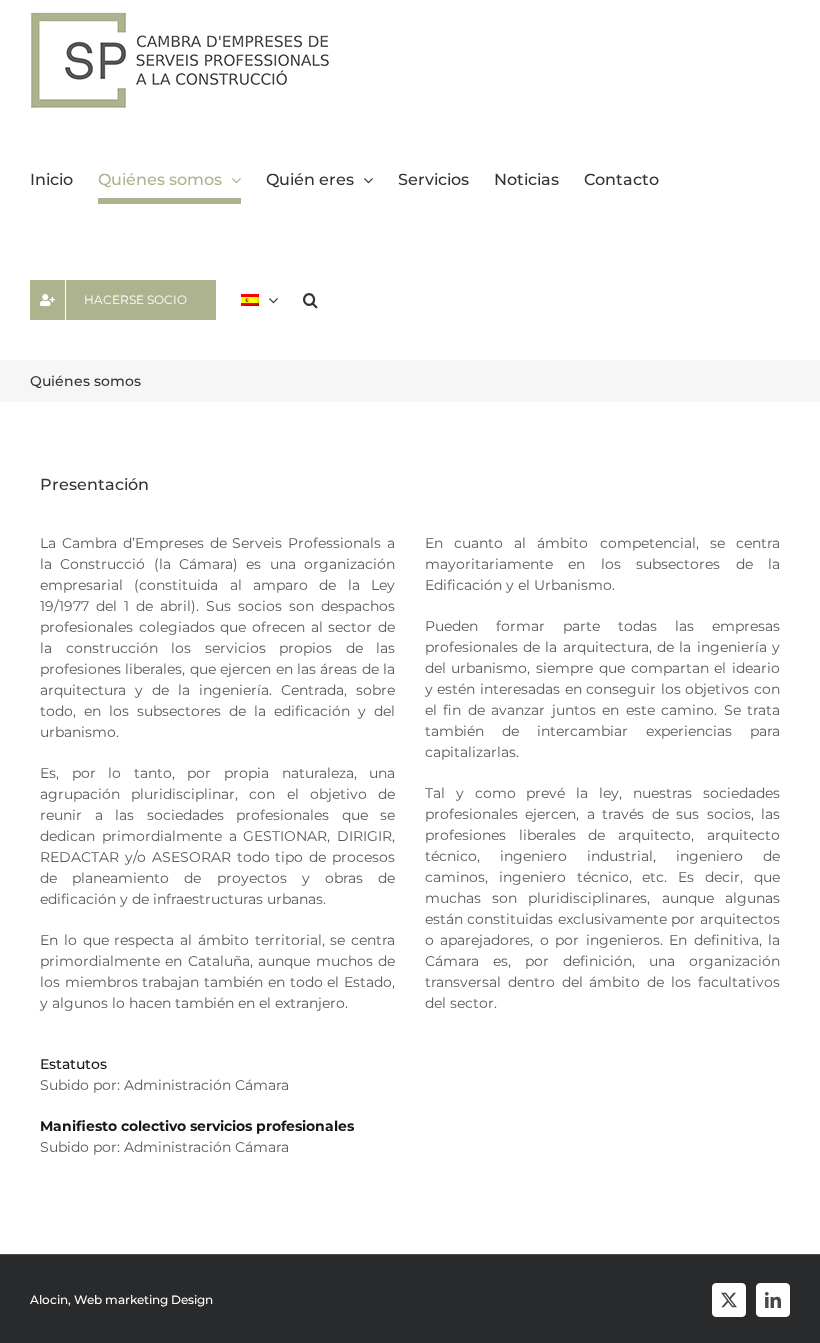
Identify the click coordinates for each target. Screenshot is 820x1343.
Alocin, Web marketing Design (121, 1299)
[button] (310, 300)
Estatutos (73, 1064)
